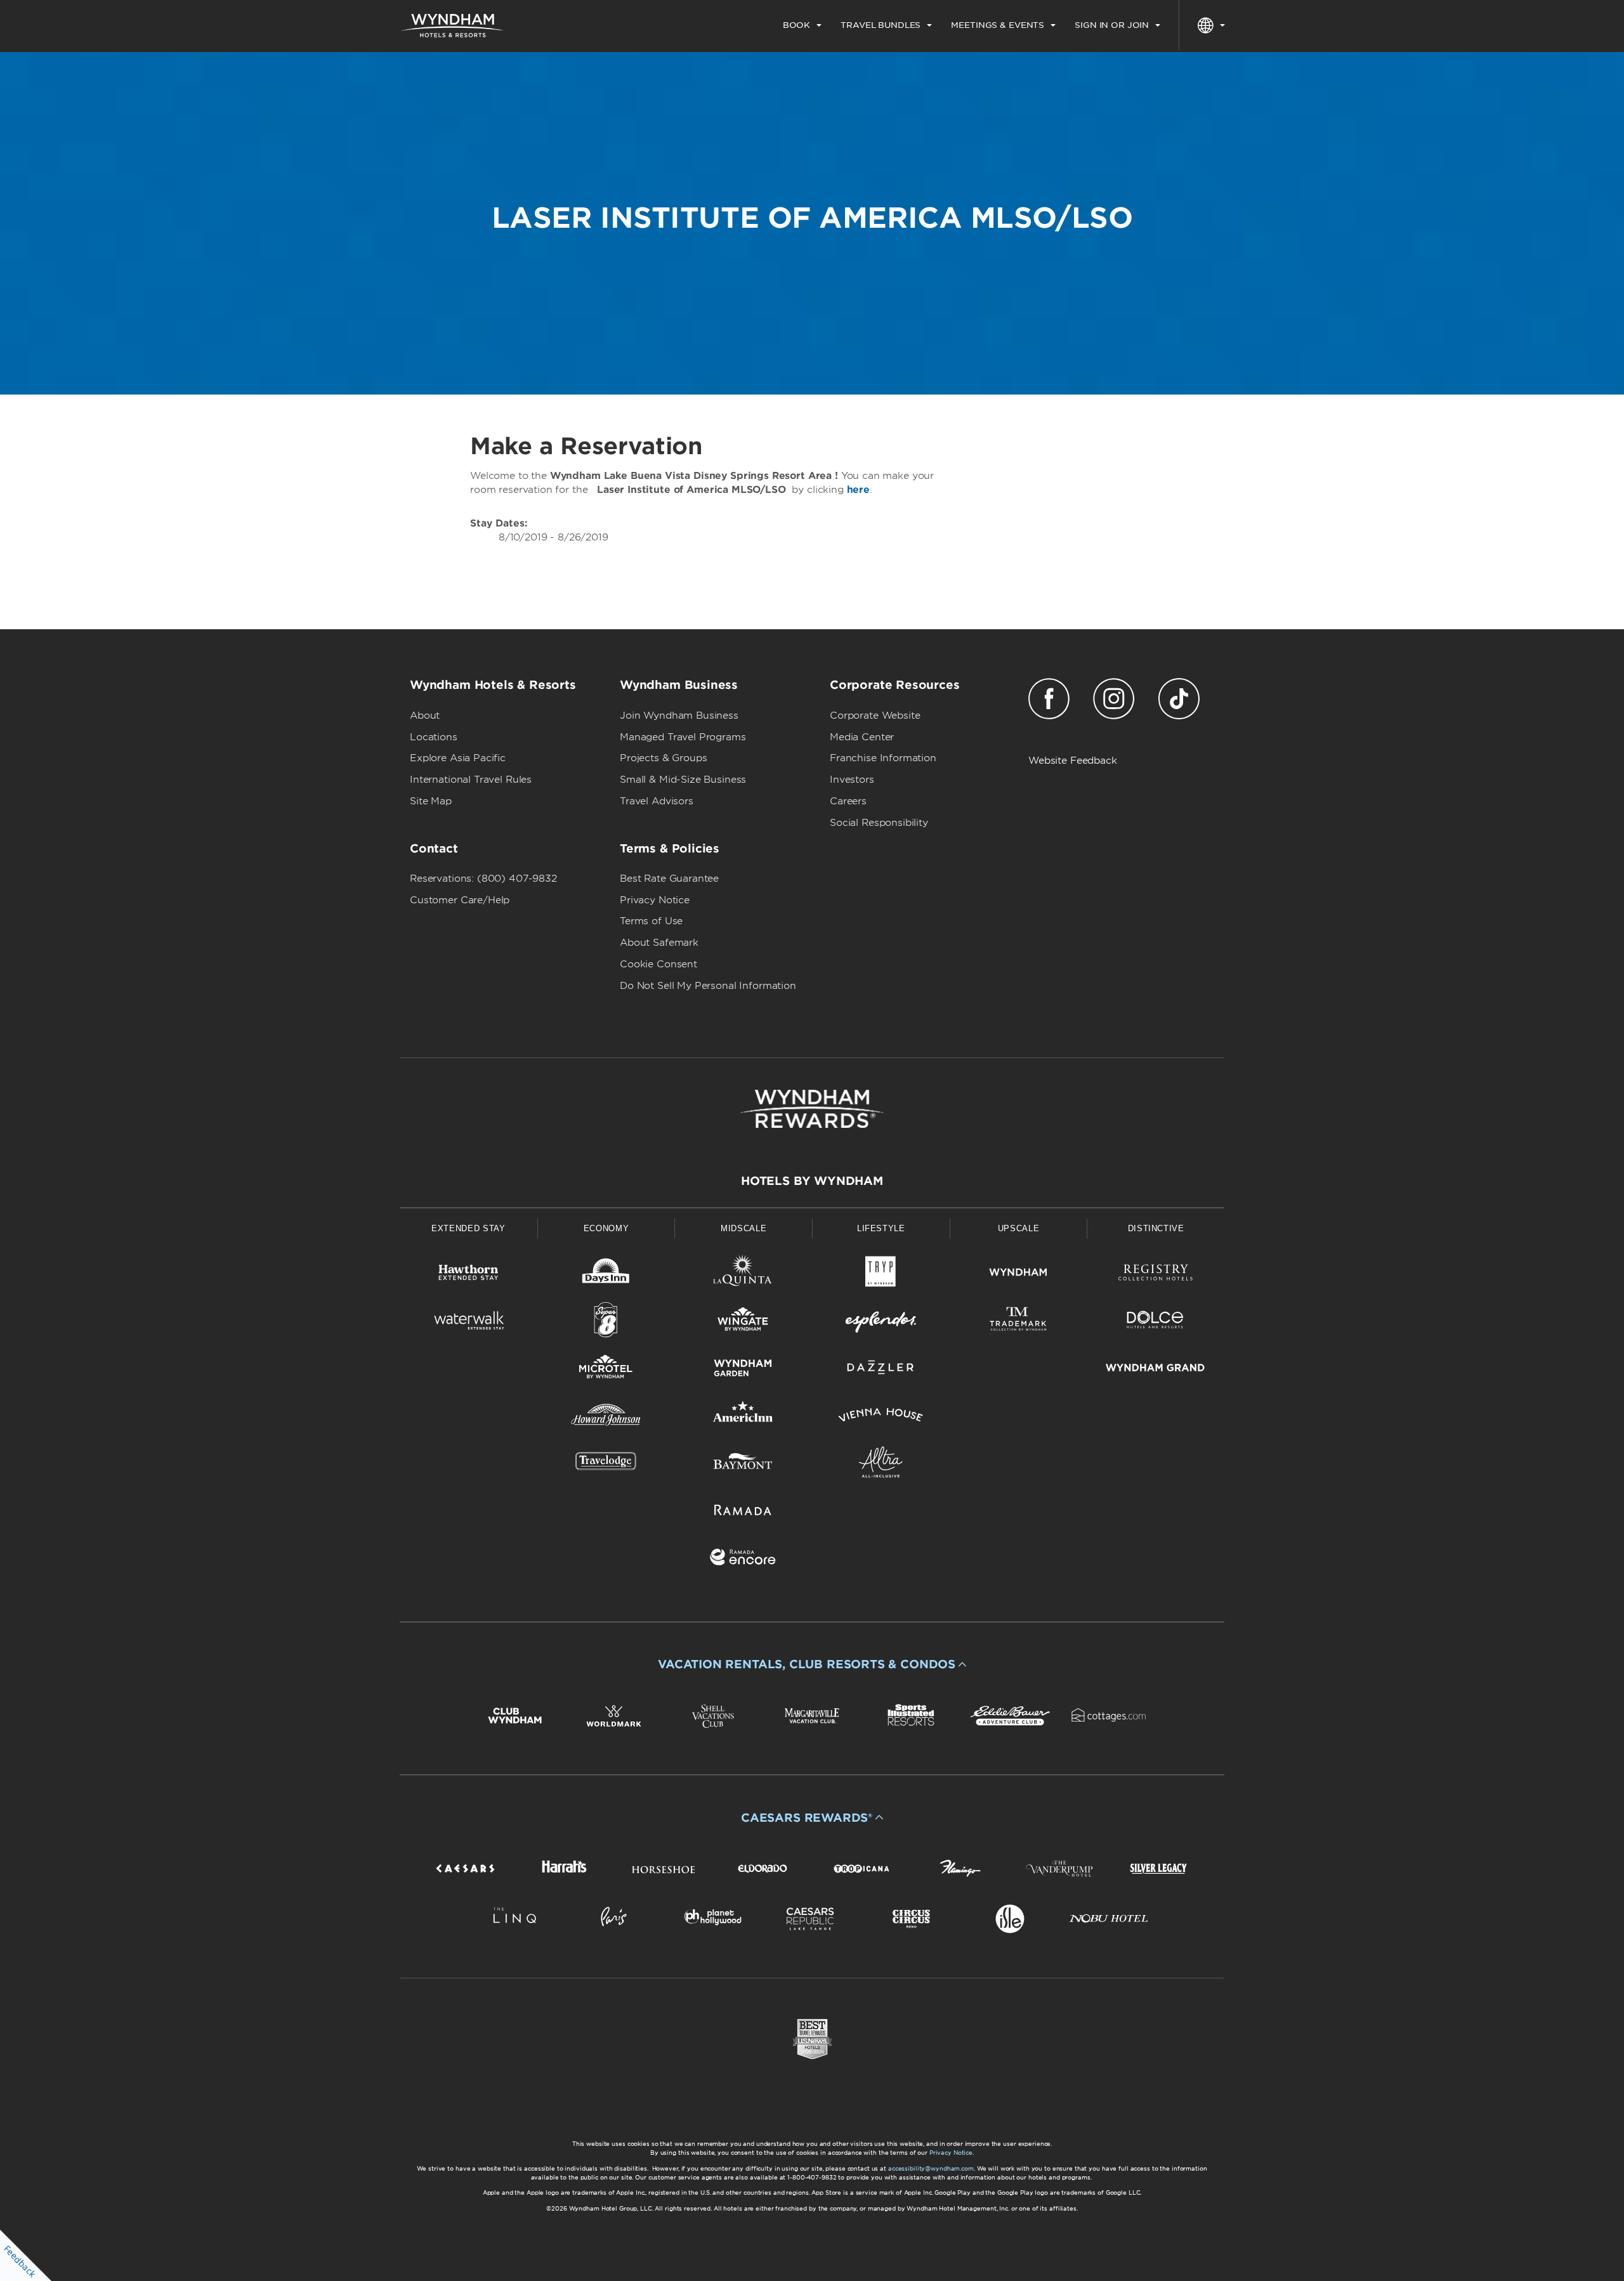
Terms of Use (651, 921)
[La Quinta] (743, 1275)
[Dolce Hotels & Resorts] (1156, 1322)
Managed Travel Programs (683, 737)
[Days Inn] (606, 1275)
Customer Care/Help (460, 900)
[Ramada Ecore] (743, 1559)
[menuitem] (802, 25)
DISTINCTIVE (1156, 1228)
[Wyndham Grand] (1156, 1370)
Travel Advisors (657, 801)
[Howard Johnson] (606, 1417)
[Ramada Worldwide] (743, 1512)
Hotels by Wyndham (812, 1181)
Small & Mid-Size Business (683, 780)
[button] (812, 1664)
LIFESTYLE (881, 1228)
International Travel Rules (471, 780)
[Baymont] (743, 1464)
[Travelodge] (606, 1464)
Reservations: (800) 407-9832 (483, 879)
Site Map (431, 801)
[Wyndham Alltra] (881, 1464)
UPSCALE (1019, 1228)
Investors (852, 780)
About (425, 716)
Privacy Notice (655, 900)
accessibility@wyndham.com (931, 2168)
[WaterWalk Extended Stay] (468, 1322)
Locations (434, 737)
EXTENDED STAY (468, 1228)
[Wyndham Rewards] (812, 1109)
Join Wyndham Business (679, 716)
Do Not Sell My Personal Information (708, 986)
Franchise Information (883, 758)
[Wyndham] (1018, 1275)
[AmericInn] (743, 1417)
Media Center (862, 737)
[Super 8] (606, 1322)
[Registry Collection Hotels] (1156, 1275)
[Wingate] (743, 1322)
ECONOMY (606, 1228)
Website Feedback (1073, 761)
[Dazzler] (881, 1370)
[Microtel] (606, 1370)
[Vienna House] (881, 1417)
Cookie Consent (658, 964)
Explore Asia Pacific (458, 758)
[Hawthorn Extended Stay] (468, 1275)
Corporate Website (875, 716)
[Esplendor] (881, 1322)
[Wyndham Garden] (743, 1370)
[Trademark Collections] (1018, 1322)
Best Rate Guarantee (669, 879)
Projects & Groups (663, 758)
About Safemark (659, 943)
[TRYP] (881, 1275)
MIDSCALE (743, 1228)
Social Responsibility (879, 823)
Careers (848, 801)
